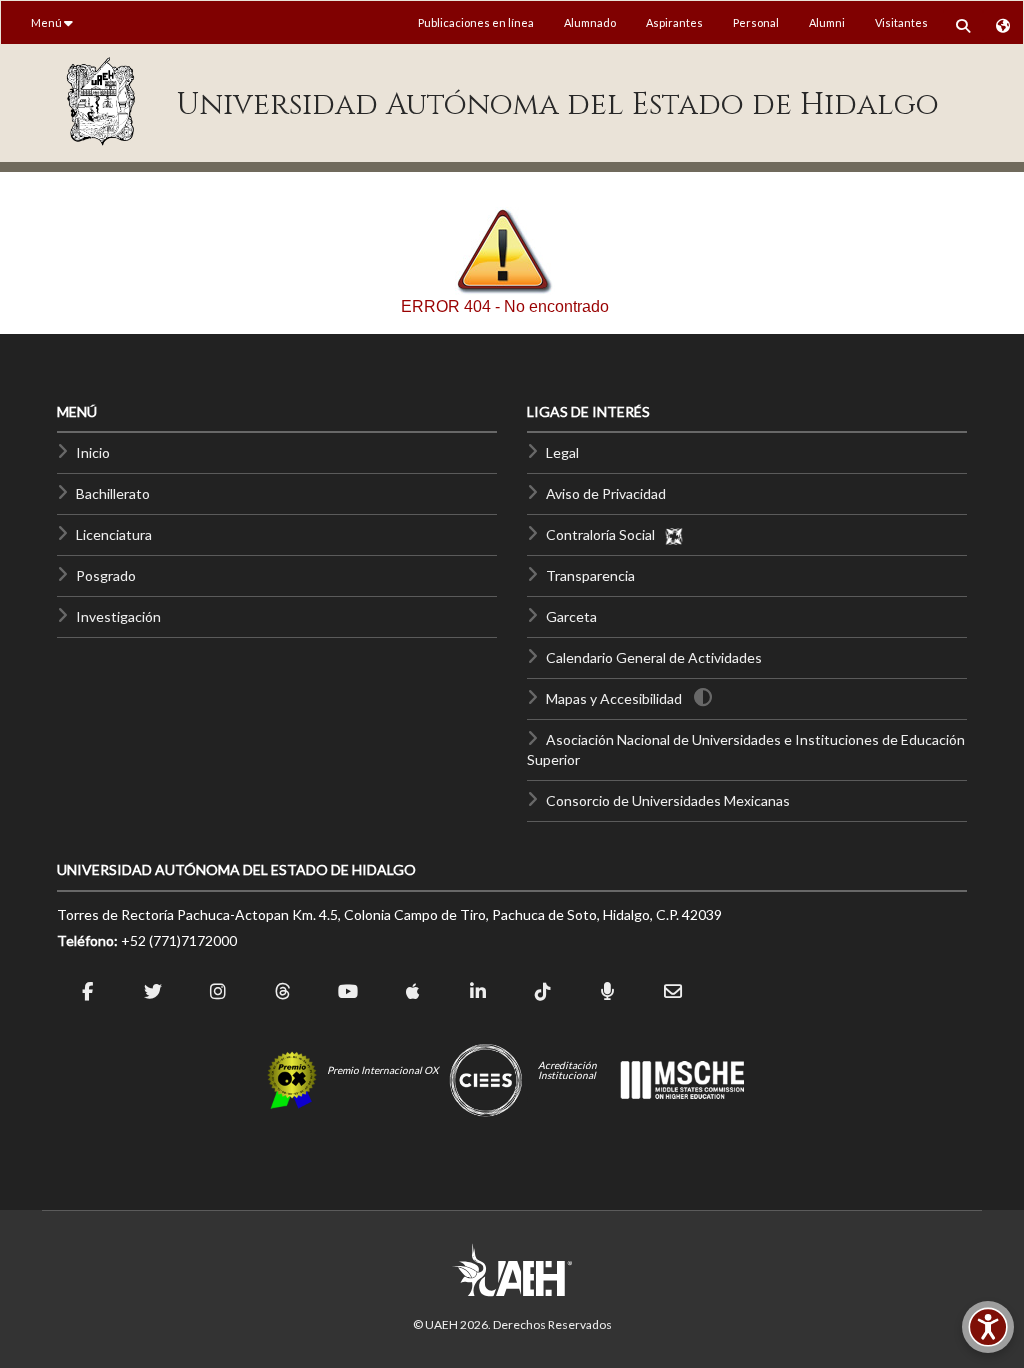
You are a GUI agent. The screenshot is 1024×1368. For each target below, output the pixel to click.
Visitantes (901, 22)
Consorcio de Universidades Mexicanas (668, 800)
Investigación (118, 616)
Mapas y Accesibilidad (614, 698)
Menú (47, 22)
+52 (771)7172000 (179, 940)
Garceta (571, 616)
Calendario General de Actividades (654, 657)
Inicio (93, 452)
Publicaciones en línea (476, 22)
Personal (756, 22)
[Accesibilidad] (988, 1327)
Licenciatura (114, 534)
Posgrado (106, 575)
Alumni (827, 22)
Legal (562, 452)
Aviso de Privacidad (606, 493)
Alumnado (590, 22)
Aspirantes (674, 22)
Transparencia (590, 575)
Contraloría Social (605, 534)
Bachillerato (113, 493)
